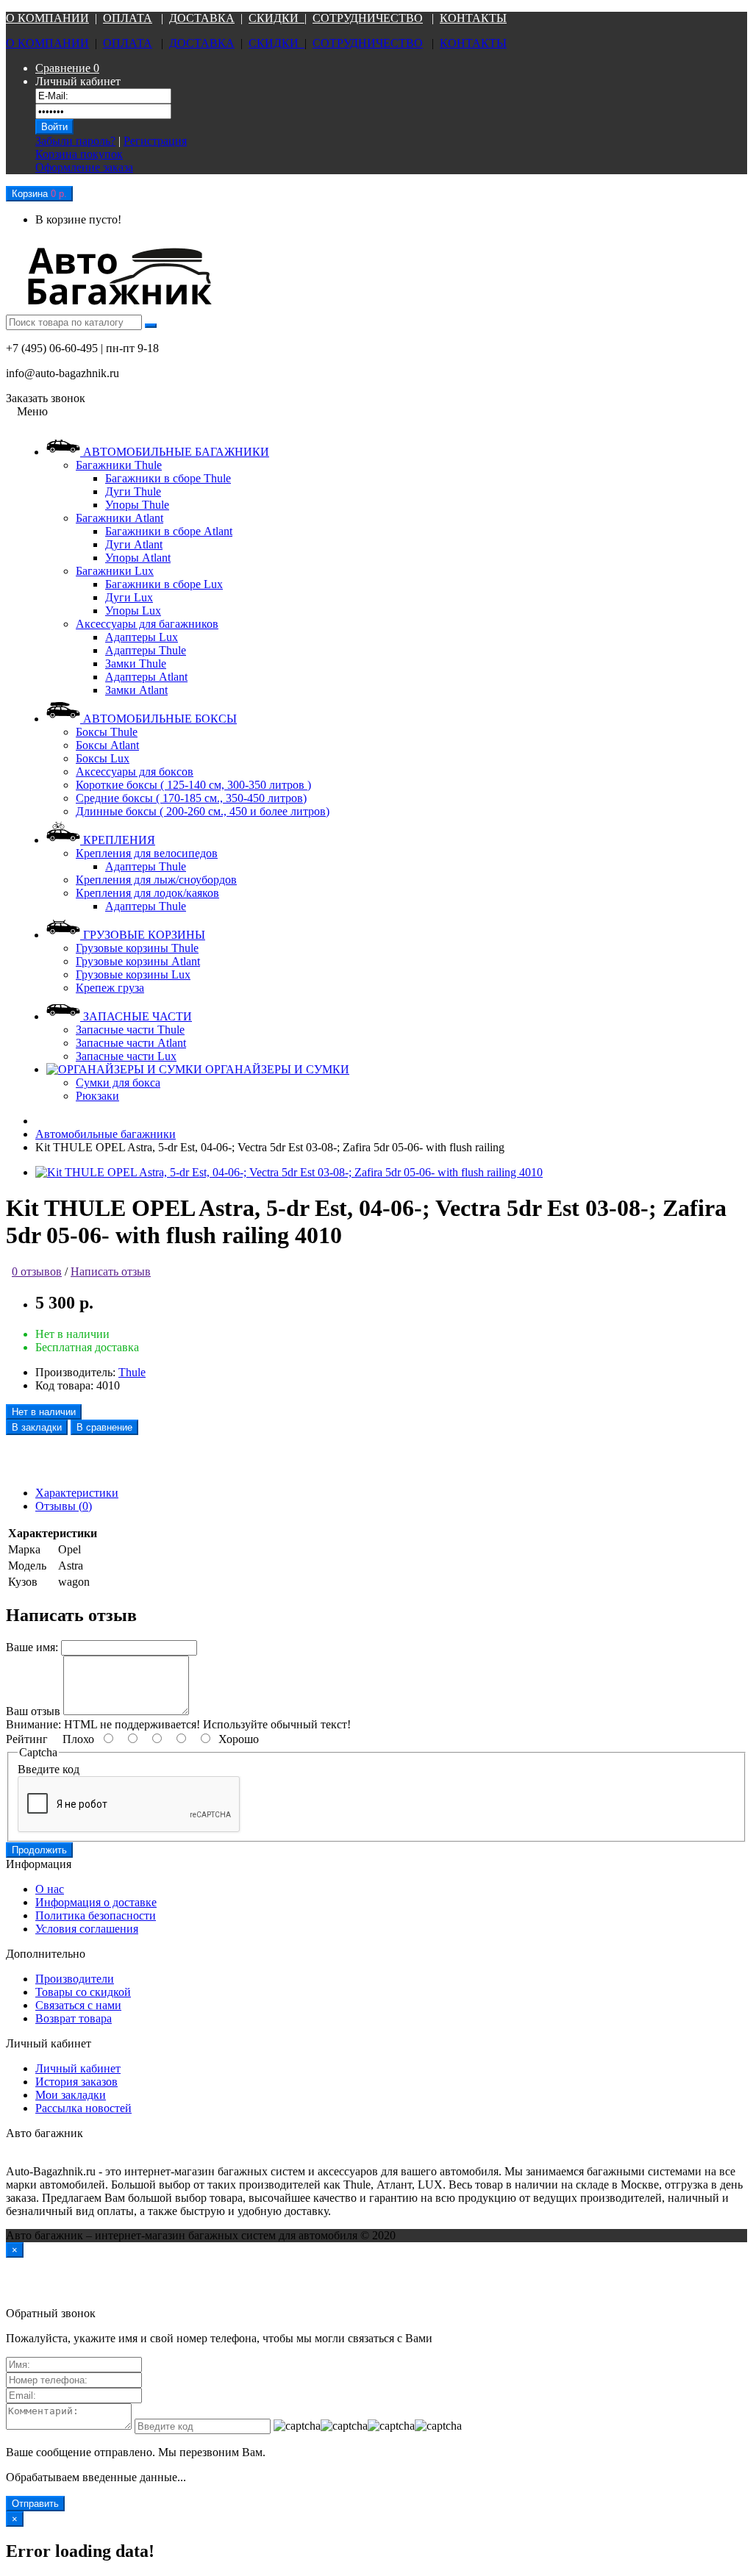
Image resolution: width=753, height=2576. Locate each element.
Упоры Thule (137, 505)
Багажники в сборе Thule (168, 478)
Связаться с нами (78, 2005)
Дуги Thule (133, 491)
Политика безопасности (96, 1915)
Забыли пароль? (75, 141)
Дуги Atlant (134, 544)
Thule (132, 1372)
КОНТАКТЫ (473, 18)
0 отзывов (37, 1271)
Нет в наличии (44, 1412)
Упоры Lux (133, 611)
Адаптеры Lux (142, 637)
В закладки (37, 1427)
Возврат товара (74, 2018)
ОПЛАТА (128, 18)
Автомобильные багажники (106, 1134)
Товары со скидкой (83, 1992)
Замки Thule (136, 663)
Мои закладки (71, 2095)
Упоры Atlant (138, 558)
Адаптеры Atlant (146, 677)
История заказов (76, 2082)
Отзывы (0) (64, 1506)
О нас (50, 1889)
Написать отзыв (111, 1271)
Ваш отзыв (33, 1711)
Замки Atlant (136, 690)
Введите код (49, 1769)
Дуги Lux (129, 597)
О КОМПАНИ (43, 18)
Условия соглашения (87, 1929)
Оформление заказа (84, 167)
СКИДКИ (276, 18)
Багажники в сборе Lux (164, 584)
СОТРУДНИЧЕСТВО (368, 18)
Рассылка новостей (83, 2108)
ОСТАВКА (206, 18)
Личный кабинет (78, 2068)
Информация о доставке (96, 1902)
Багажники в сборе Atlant (169, 531)
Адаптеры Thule (146, 650)
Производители (75, 1979)
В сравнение (104, 1427)
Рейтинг (27, 1739)
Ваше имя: (32, 1647)
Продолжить (39, 1850)
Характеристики (77, 1493)
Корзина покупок (79, 154)
